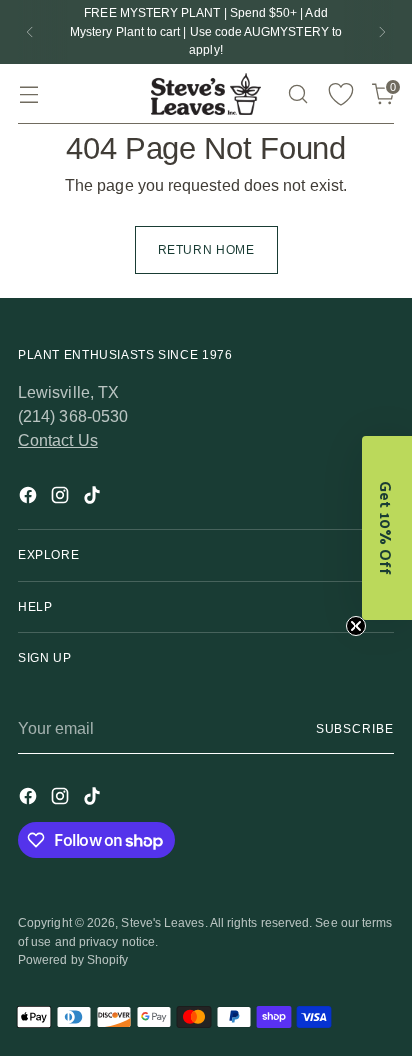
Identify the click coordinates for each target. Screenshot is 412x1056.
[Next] (382, 32)
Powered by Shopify (73, 960)
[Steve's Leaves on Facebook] (30, 498)
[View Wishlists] (340, 94)
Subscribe (355, 729)
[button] (387, 528)
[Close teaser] (356, 626)
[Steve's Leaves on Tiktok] (94, 498)
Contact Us (58, 440)
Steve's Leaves (162, 923)
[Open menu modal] (28, 94)
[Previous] (30, 32)
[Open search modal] (297, 94)
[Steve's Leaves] (206, 94)
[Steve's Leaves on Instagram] (62, 498)
